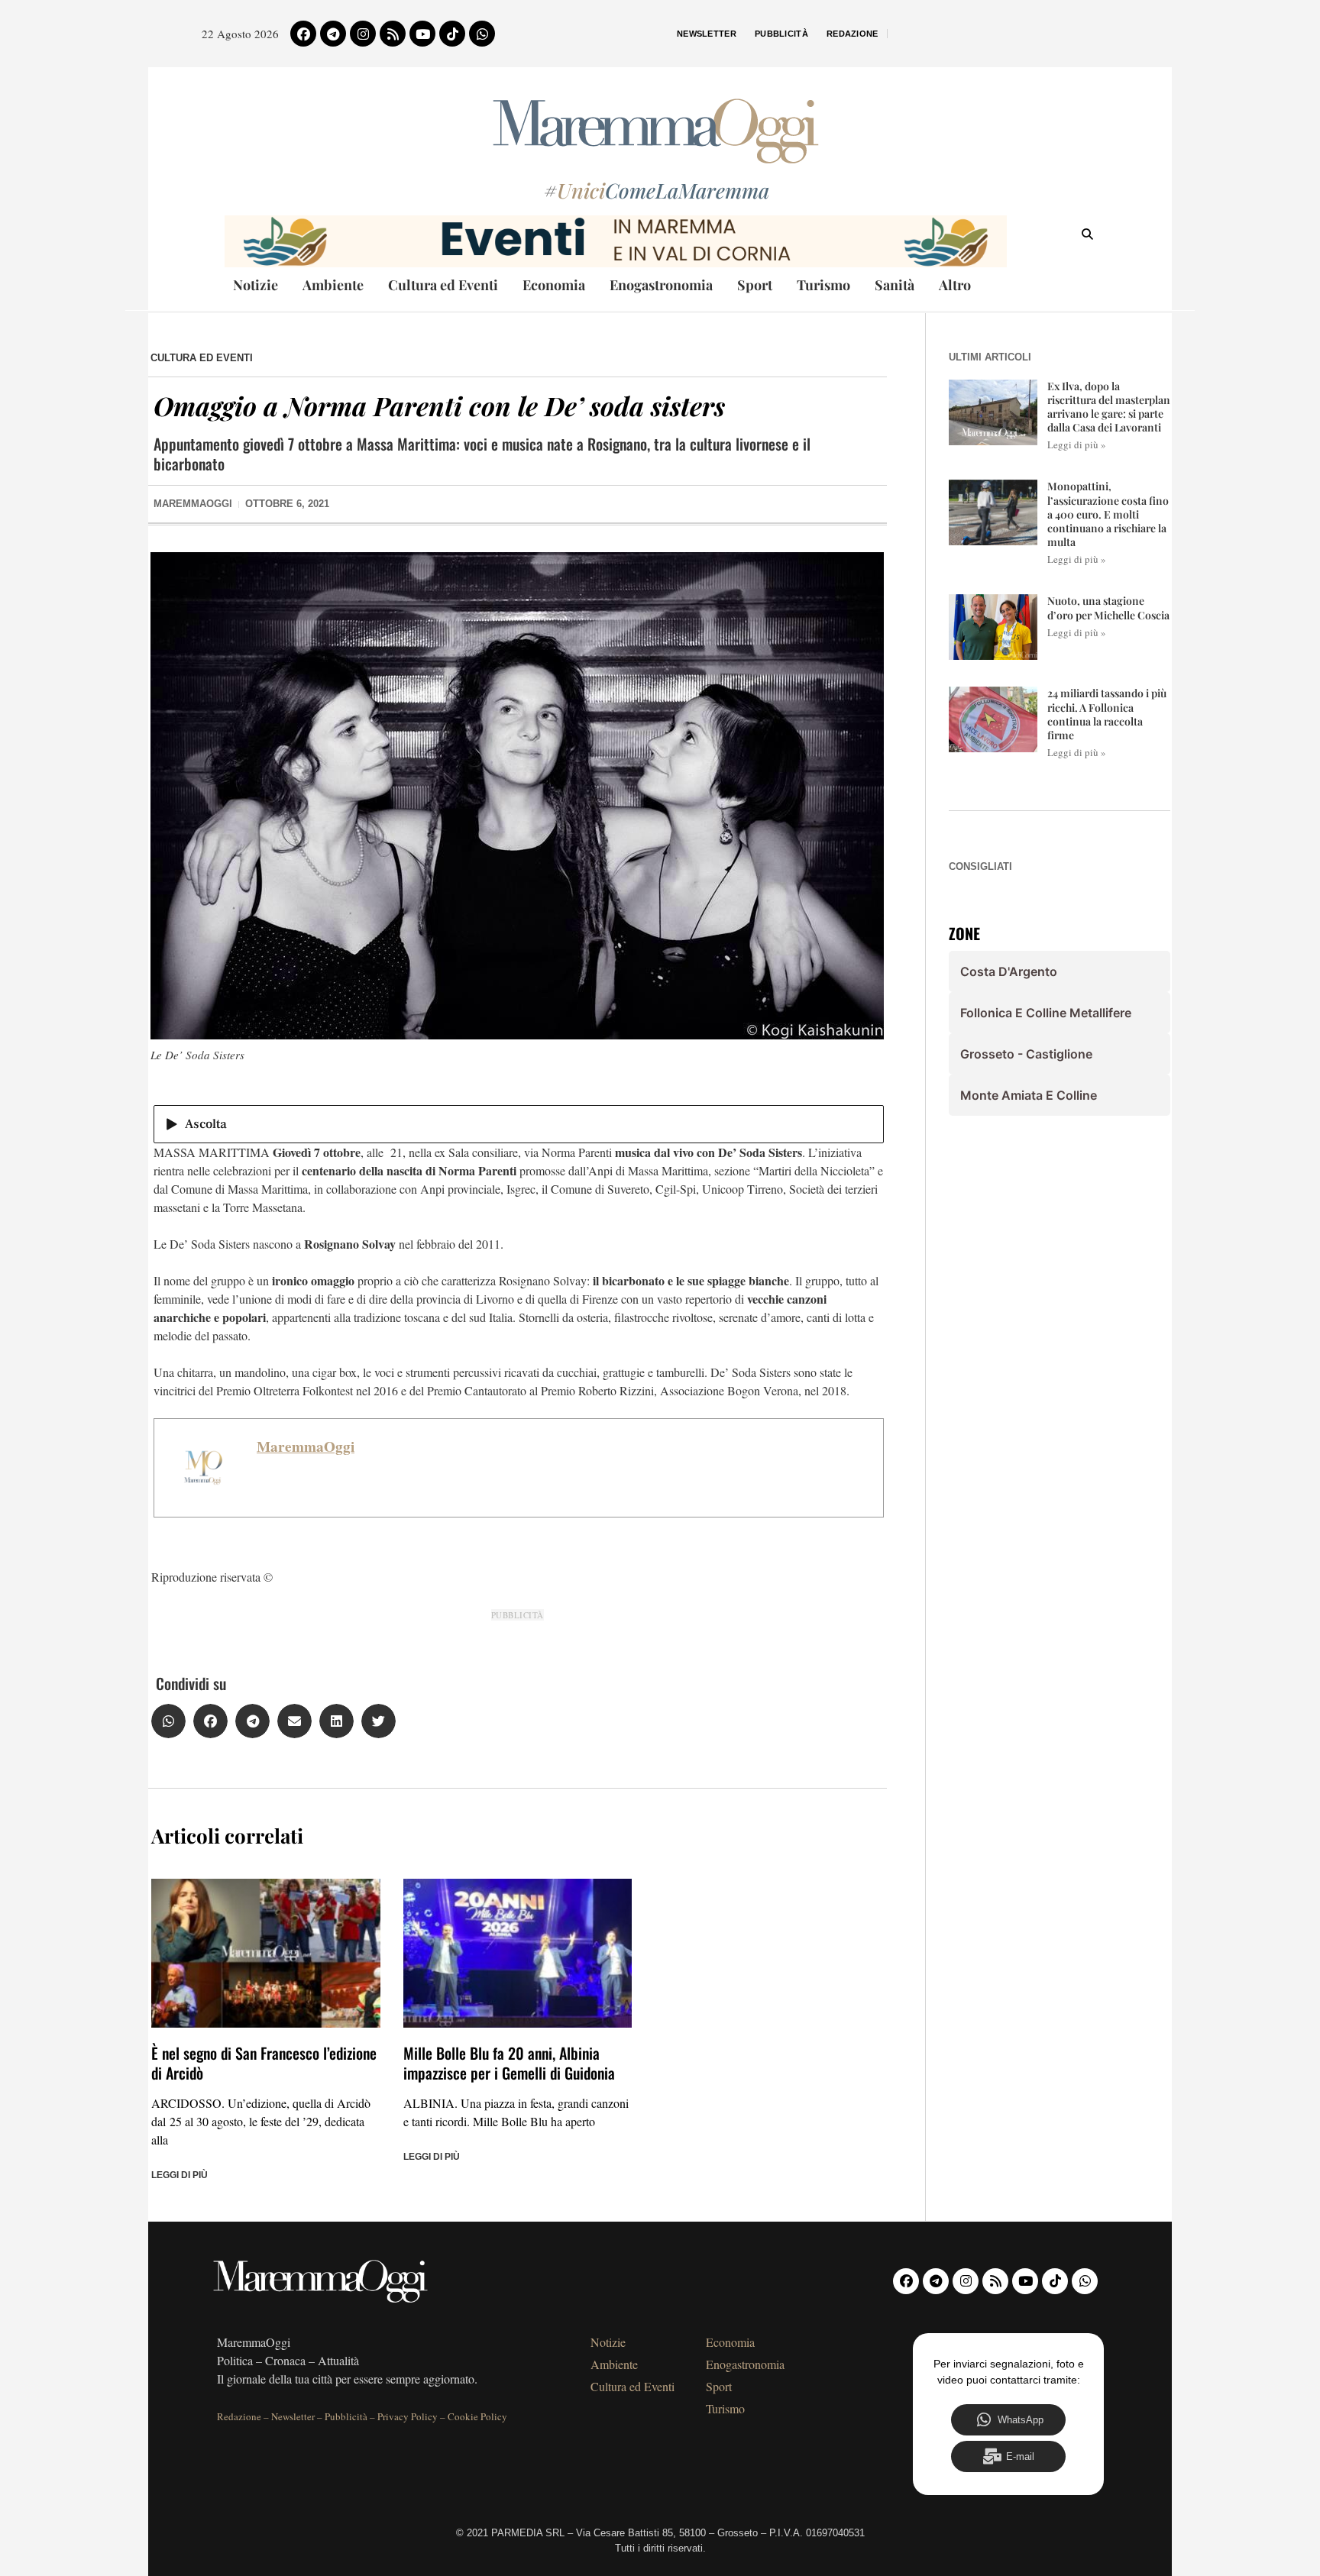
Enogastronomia (661, 285)
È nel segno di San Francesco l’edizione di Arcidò (264, 2063)
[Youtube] (422, 34)
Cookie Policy (477, 2416)
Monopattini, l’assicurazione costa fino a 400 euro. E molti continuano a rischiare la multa (1108, 514)
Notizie (256, 285)
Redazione (852, 34)
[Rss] (393, 34)
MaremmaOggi (306, 1446)
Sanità (895, 285)
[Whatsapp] (482, 34)
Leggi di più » (1077, 444)
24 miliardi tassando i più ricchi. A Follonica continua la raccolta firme (1107, 714)
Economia (554, 285)
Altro (955, 285)
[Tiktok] (452, 34)
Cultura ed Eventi (443, 285)
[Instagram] (363, 34)
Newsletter (707, 34)
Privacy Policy (408, 2416)
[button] (168, 1721)
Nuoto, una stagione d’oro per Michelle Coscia (1108, 608)
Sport (755, 285)
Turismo (823, 285)
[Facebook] (303, 34)
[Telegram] (333, 34)
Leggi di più (180, 2175)
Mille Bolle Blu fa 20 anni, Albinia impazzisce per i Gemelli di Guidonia (509, 2063)
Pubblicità (781, 34)
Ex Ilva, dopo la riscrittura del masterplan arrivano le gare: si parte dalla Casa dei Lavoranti (1109, 407)
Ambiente (333, 285)
